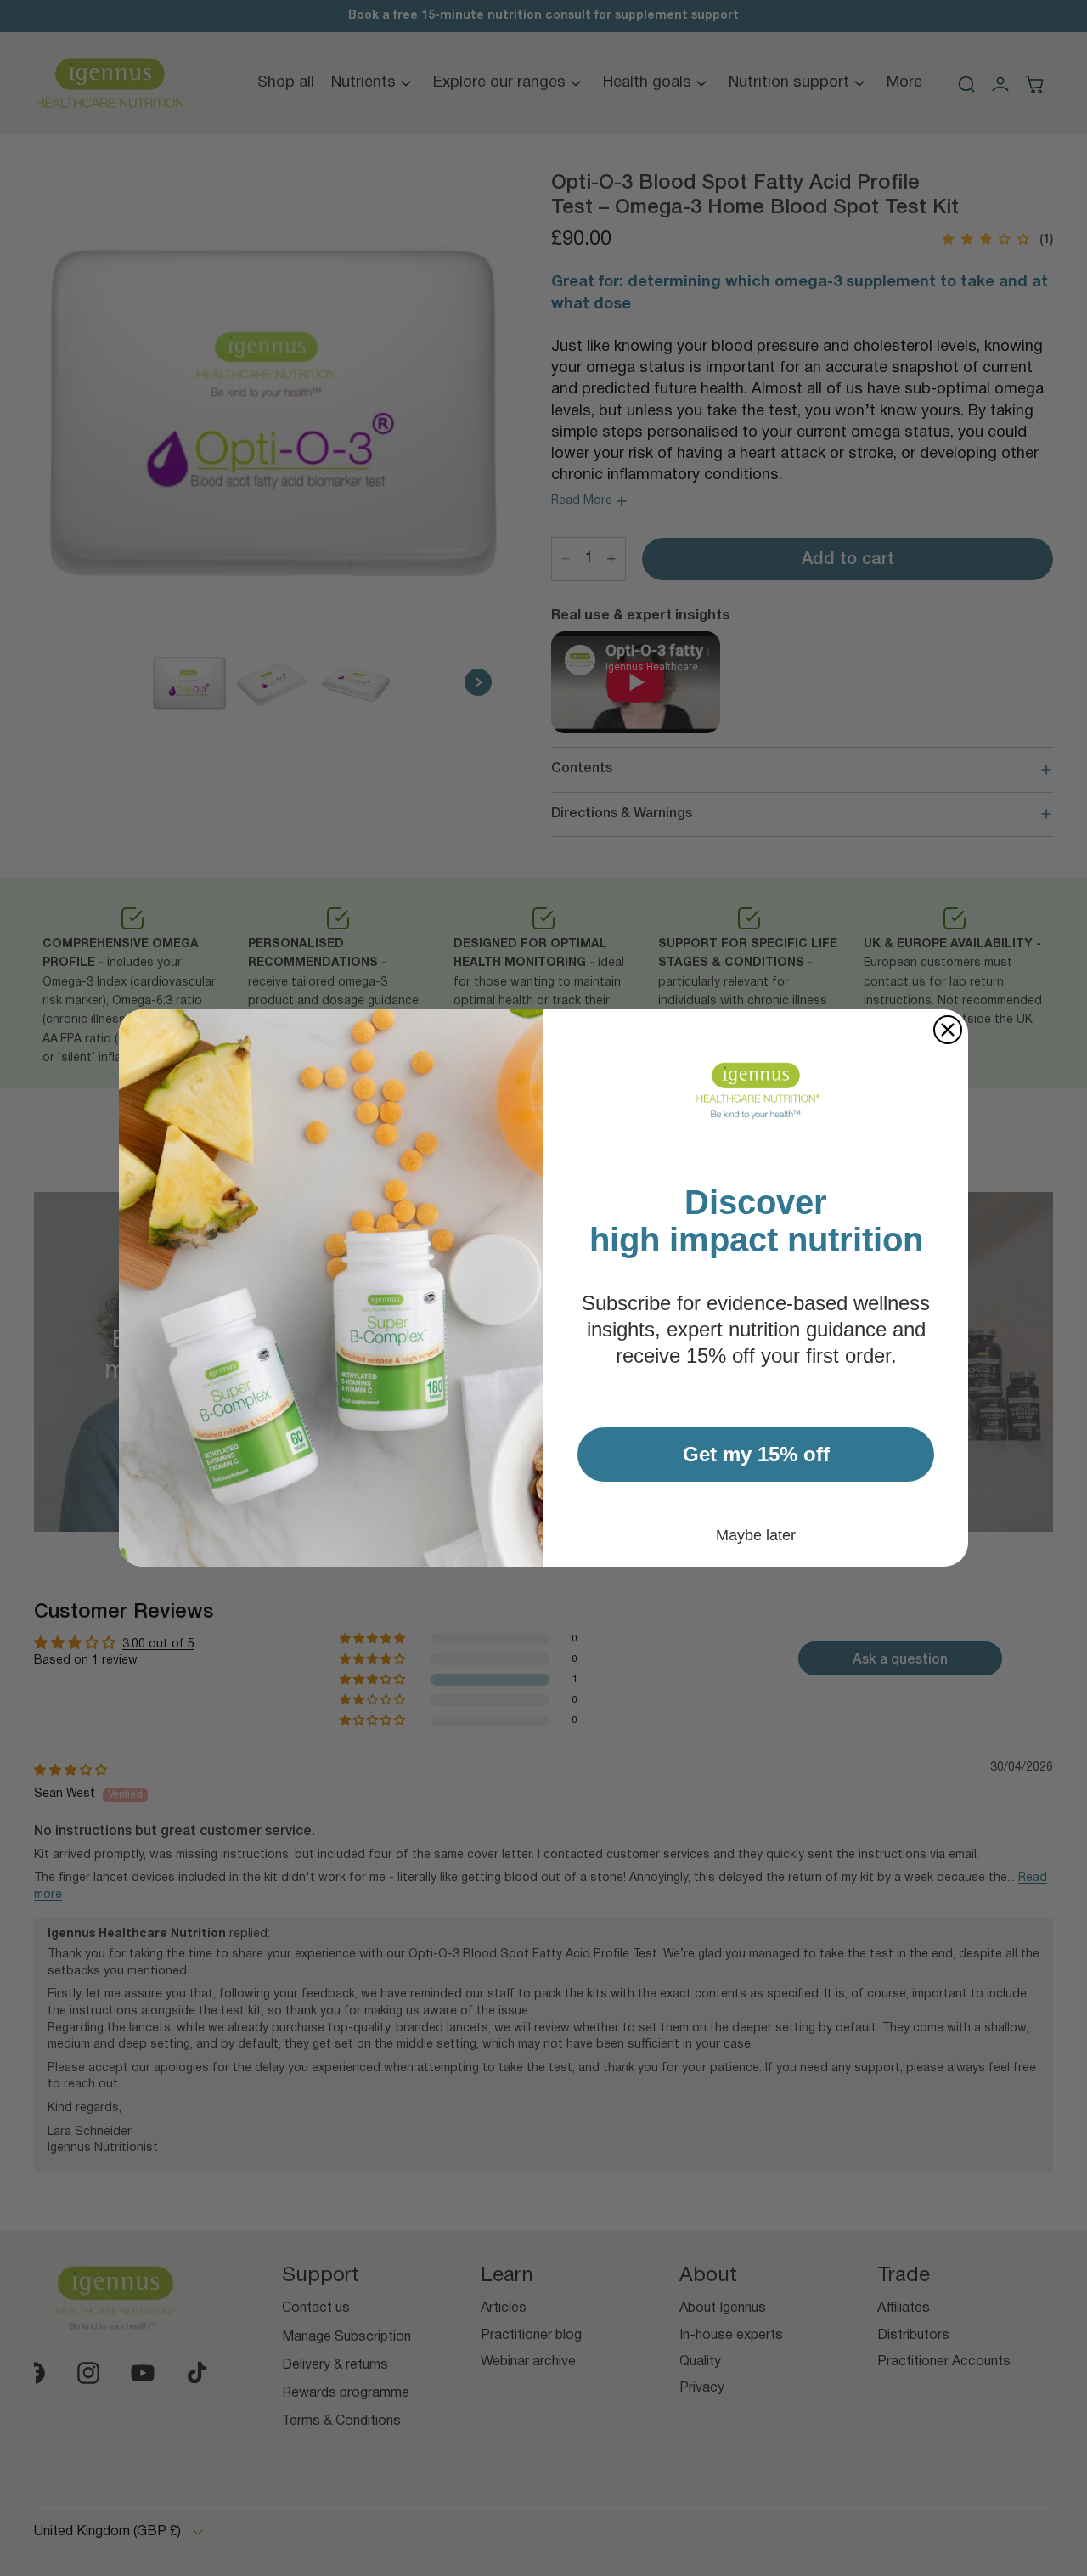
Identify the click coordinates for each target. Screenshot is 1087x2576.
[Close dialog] (948, 1030)
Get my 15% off (756, 1454)
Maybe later (756, 1535)
